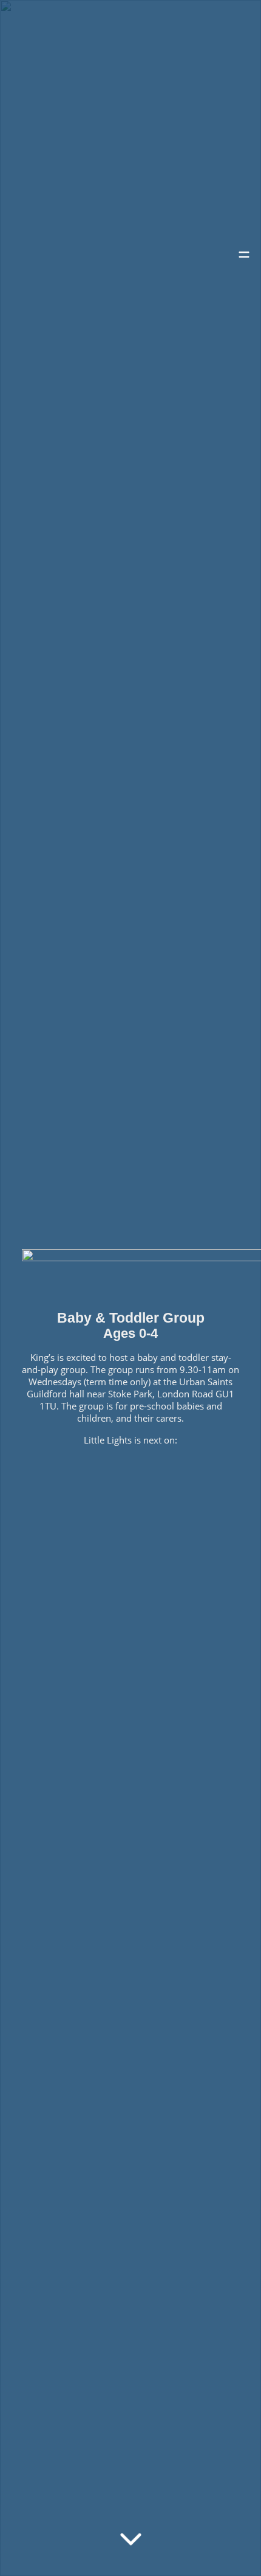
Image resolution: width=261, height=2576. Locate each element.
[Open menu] (244, 258)
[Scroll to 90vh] (131, 2539)
